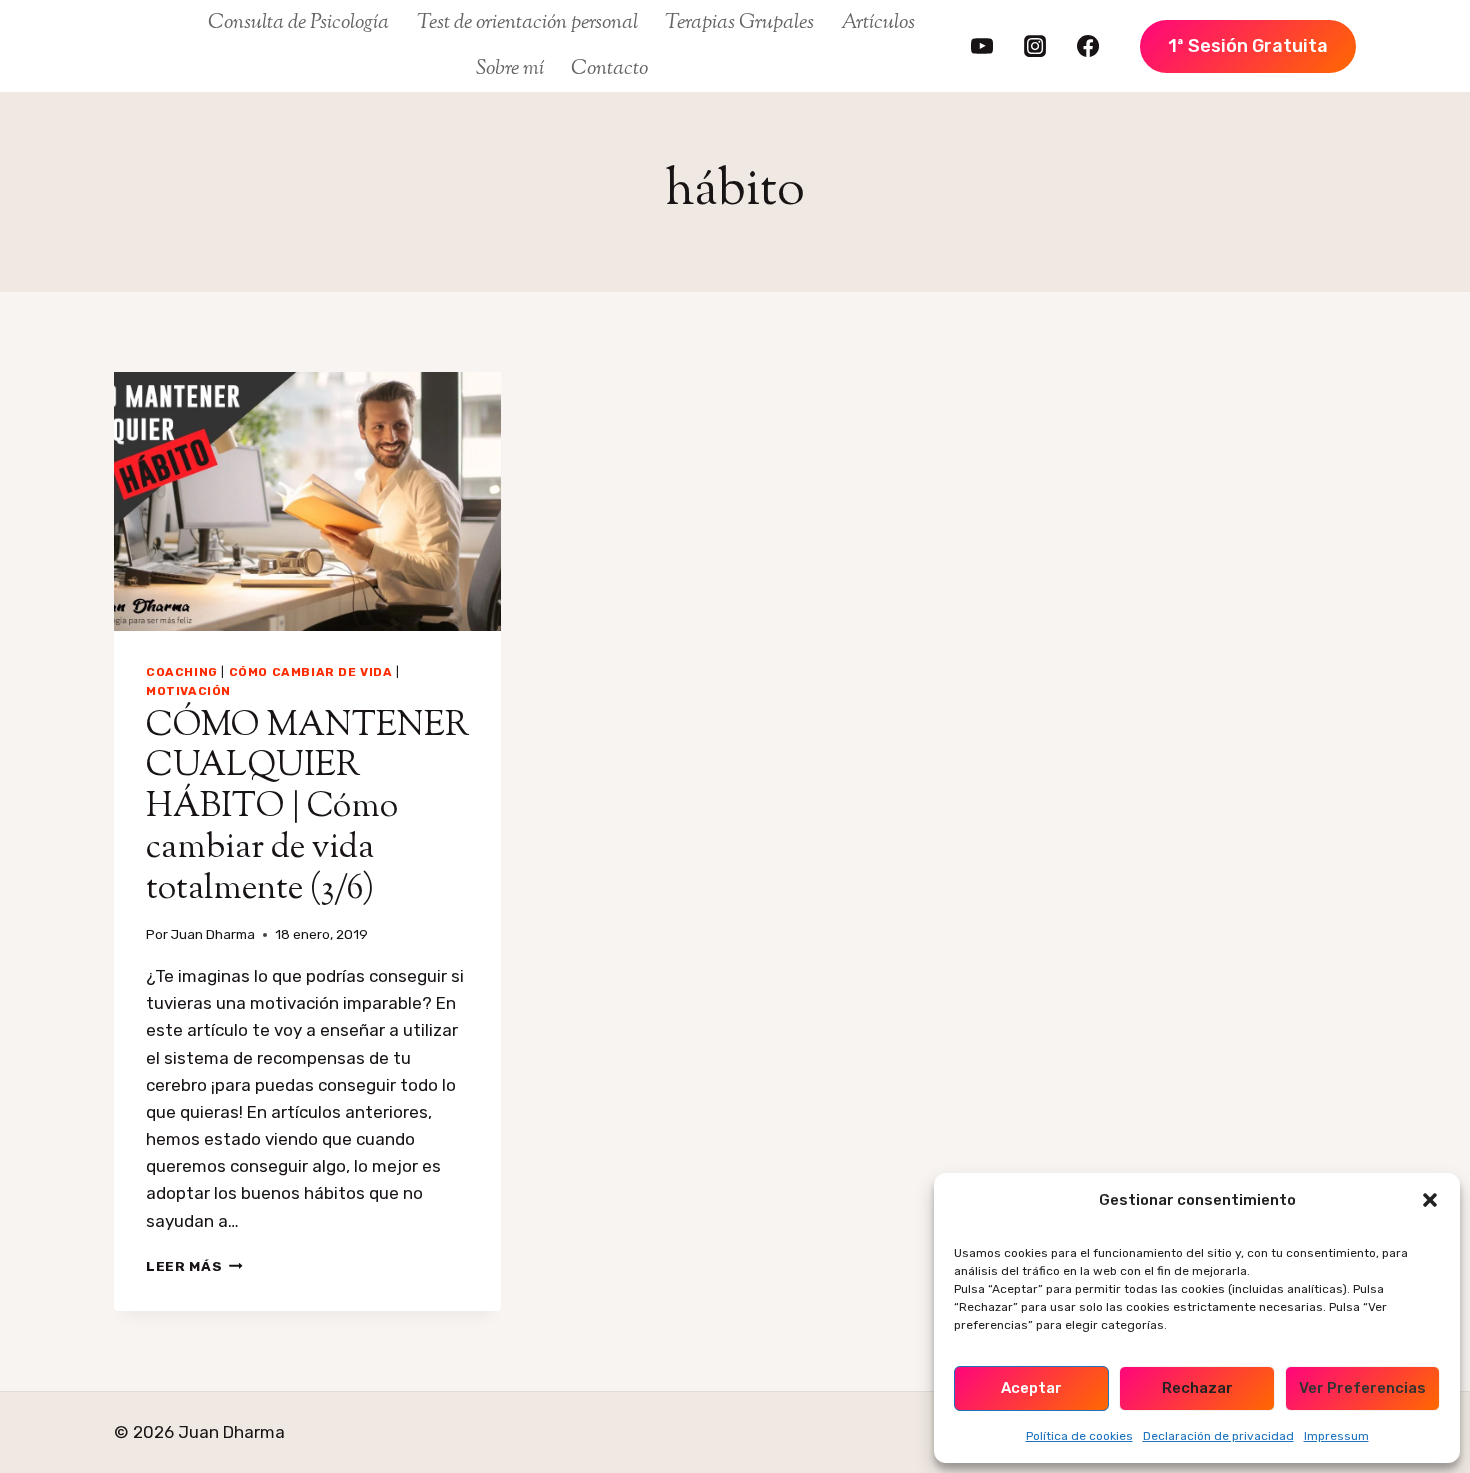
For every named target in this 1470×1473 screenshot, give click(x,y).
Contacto (609, 69)
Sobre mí (510, 69)
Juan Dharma (213, 934)
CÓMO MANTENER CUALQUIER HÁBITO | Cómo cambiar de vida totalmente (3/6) (307, 808)
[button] (1430, 1200)
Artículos (878, 23)
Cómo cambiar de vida (311, 672)
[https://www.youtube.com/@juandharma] (982, 46)
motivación (188, 691)
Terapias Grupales (739, 23)
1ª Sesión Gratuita (1248, 46)
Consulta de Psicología (298, 23)
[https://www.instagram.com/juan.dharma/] (1035, 46)
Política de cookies (1079, 1436)
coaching (182, 672)
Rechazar (1197, 1388)
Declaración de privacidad (1218, 1436)
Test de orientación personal (527, 23)
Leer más (194, 1266)
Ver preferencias (1362, 1388)
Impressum (1336, 1436)
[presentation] (307, 501)
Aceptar (1031, 1388)
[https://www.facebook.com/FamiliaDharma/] (1088, 46)
